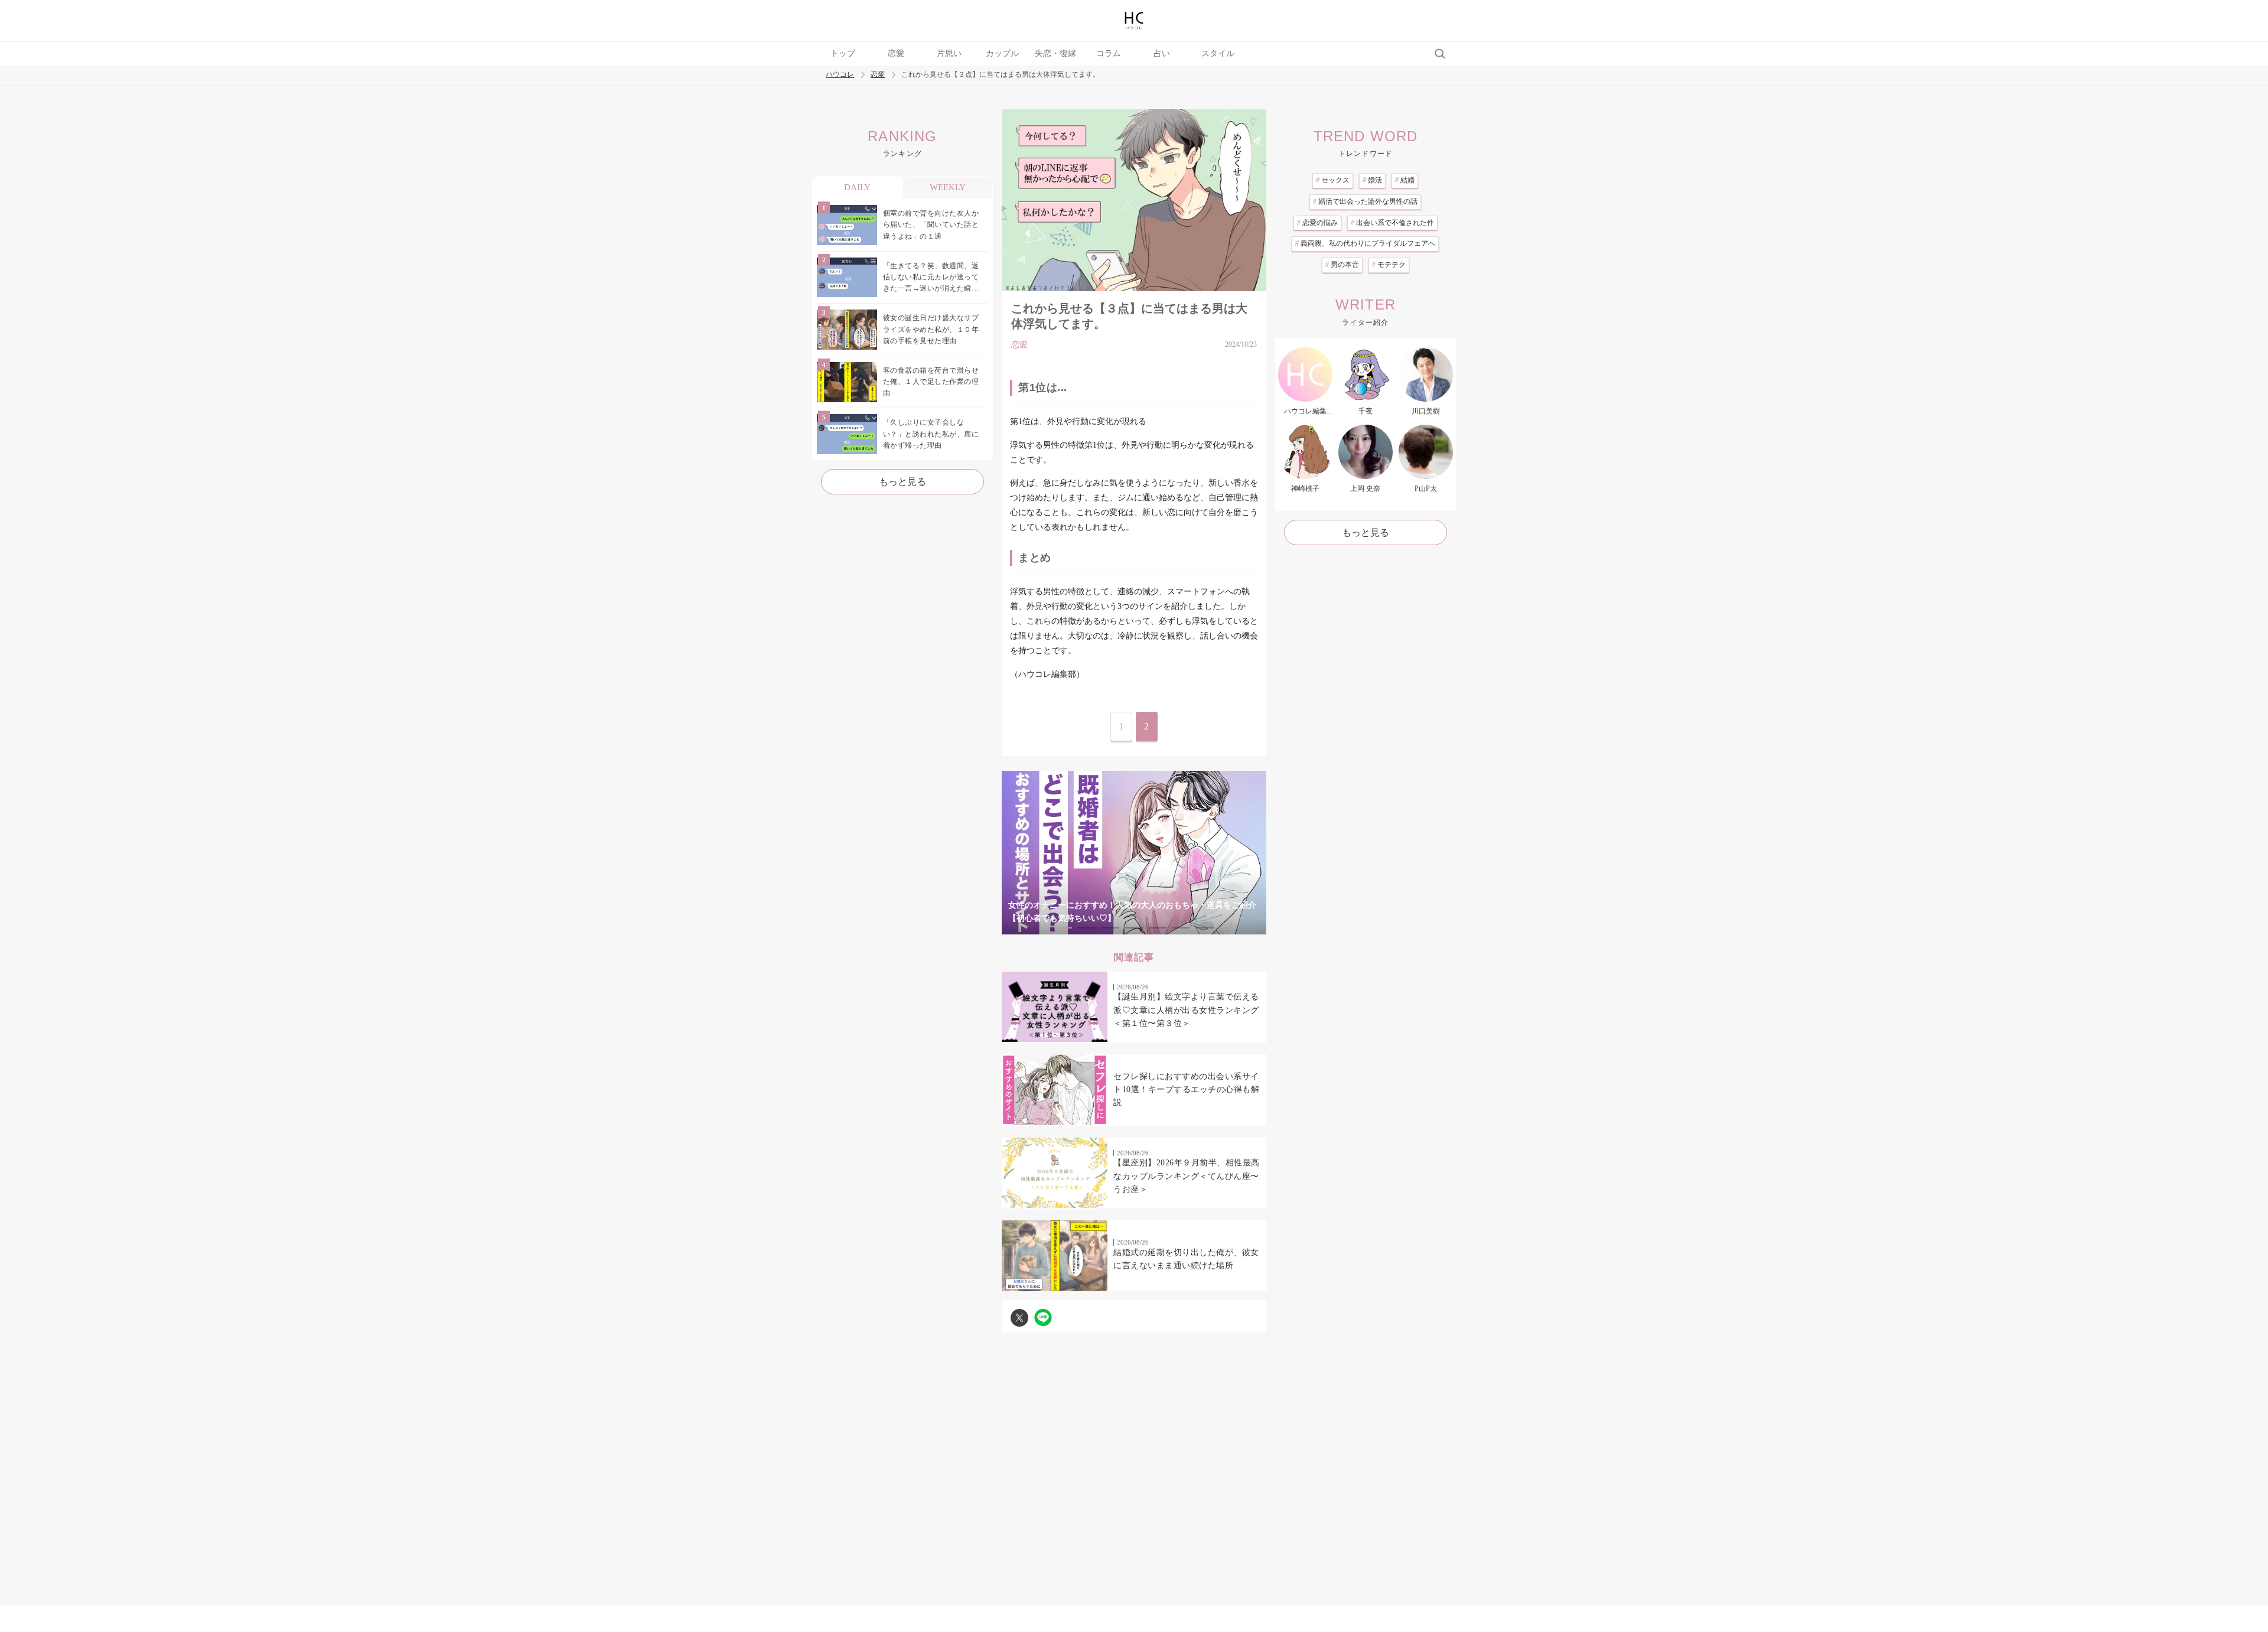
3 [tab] (1110, 928)
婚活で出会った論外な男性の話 (1365, 201)
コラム (1109, 53)
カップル (1002, 53)
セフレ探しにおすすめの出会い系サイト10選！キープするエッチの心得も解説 (1186, 1090)
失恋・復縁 (1055, 53)
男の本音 (1342, 265)
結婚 (1405, 180)
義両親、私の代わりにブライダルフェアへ (1365, 243)
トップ (843, 53)
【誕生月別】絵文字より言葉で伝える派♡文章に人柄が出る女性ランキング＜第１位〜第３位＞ (1186, 1010)
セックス (1333, 180)
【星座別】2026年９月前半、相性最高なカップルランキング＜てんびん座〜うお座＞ (1187, 1176)
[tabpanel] (1134, 853)
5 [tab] (1158, 928)
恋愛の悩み (1317, 223)
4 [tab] (1134, 928)
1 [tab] (1063, 928)
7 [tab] (1205, 928)
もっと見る (902, 482)
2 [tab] (1087, 928)
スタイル (1218, 53)
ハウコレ (840, 75)
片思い (949, 53)
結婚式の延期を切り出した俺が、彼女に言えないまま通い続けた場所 (1186, 1259)
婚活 (1372, 180)
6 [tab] (1181, 928)
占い (1162, 53)
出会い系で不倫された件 (1392, 223)
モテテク (1389, 265)
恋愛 (896, 53)
